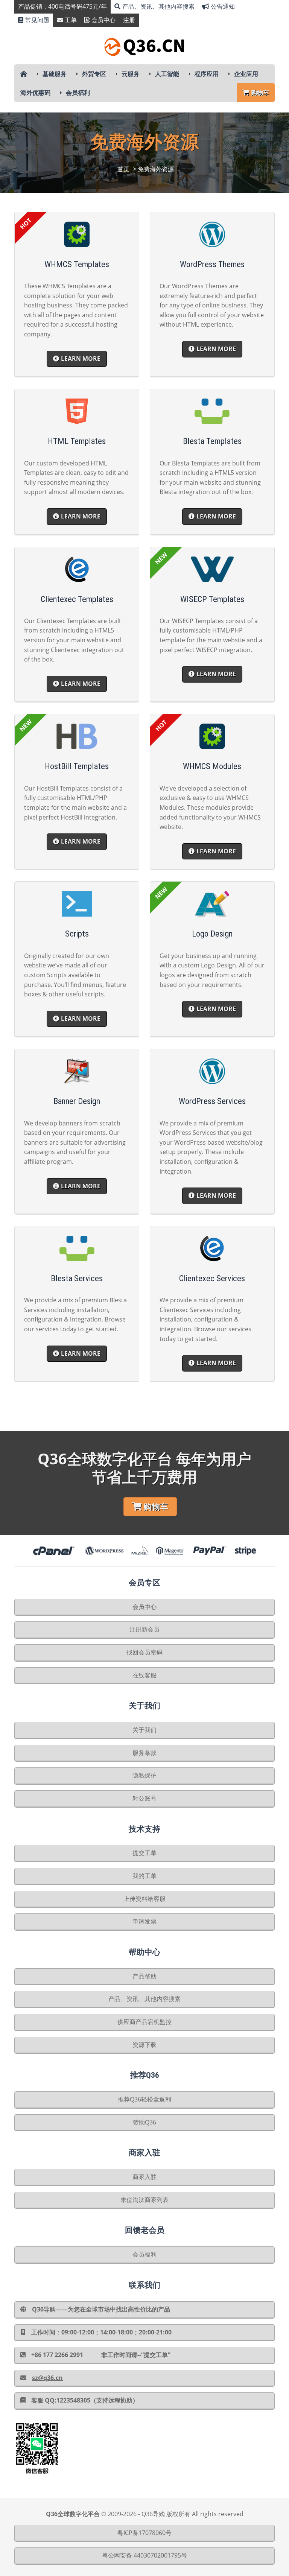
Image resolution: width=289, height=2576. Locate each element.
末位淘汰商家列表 (144, 2200)
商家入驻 (144, 2177)
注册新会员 (144, 1629)
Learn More (81, 359)
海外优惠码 (35, 93)
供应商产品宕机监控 (144, 2022)
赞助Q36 (144, 2122)
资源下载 (144, 2045)
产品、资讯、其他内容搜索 (158, 6)
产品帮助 (144, 1976)
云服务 (131, 74)
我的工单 (144, 1876)
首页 (123, 169)
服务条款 (144, 1753)
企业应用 (246, 74)
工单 (71, 20)
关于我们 (144, 1730)
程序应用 (207, 74)
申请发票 (144, 1921)
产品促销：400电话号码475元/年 (62, 6)
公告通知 (223, 6)
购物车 (260, 93)
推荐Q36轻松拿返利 (144, 2099)
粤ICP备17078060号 (144, 2533)
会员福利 (78, 93)
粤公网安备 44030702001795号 (144, 2555)
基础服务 (55, 74)
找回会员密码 (144, 1652)
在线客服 (144, 1675)
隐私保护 (144, 1775)
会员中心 (103, 20)
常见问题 (37, 20)
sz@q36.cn (47, 2378)
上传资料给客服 (144, 1899)
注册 (129, 20)
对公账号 (144, 1798)
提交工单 (144, 1853)
